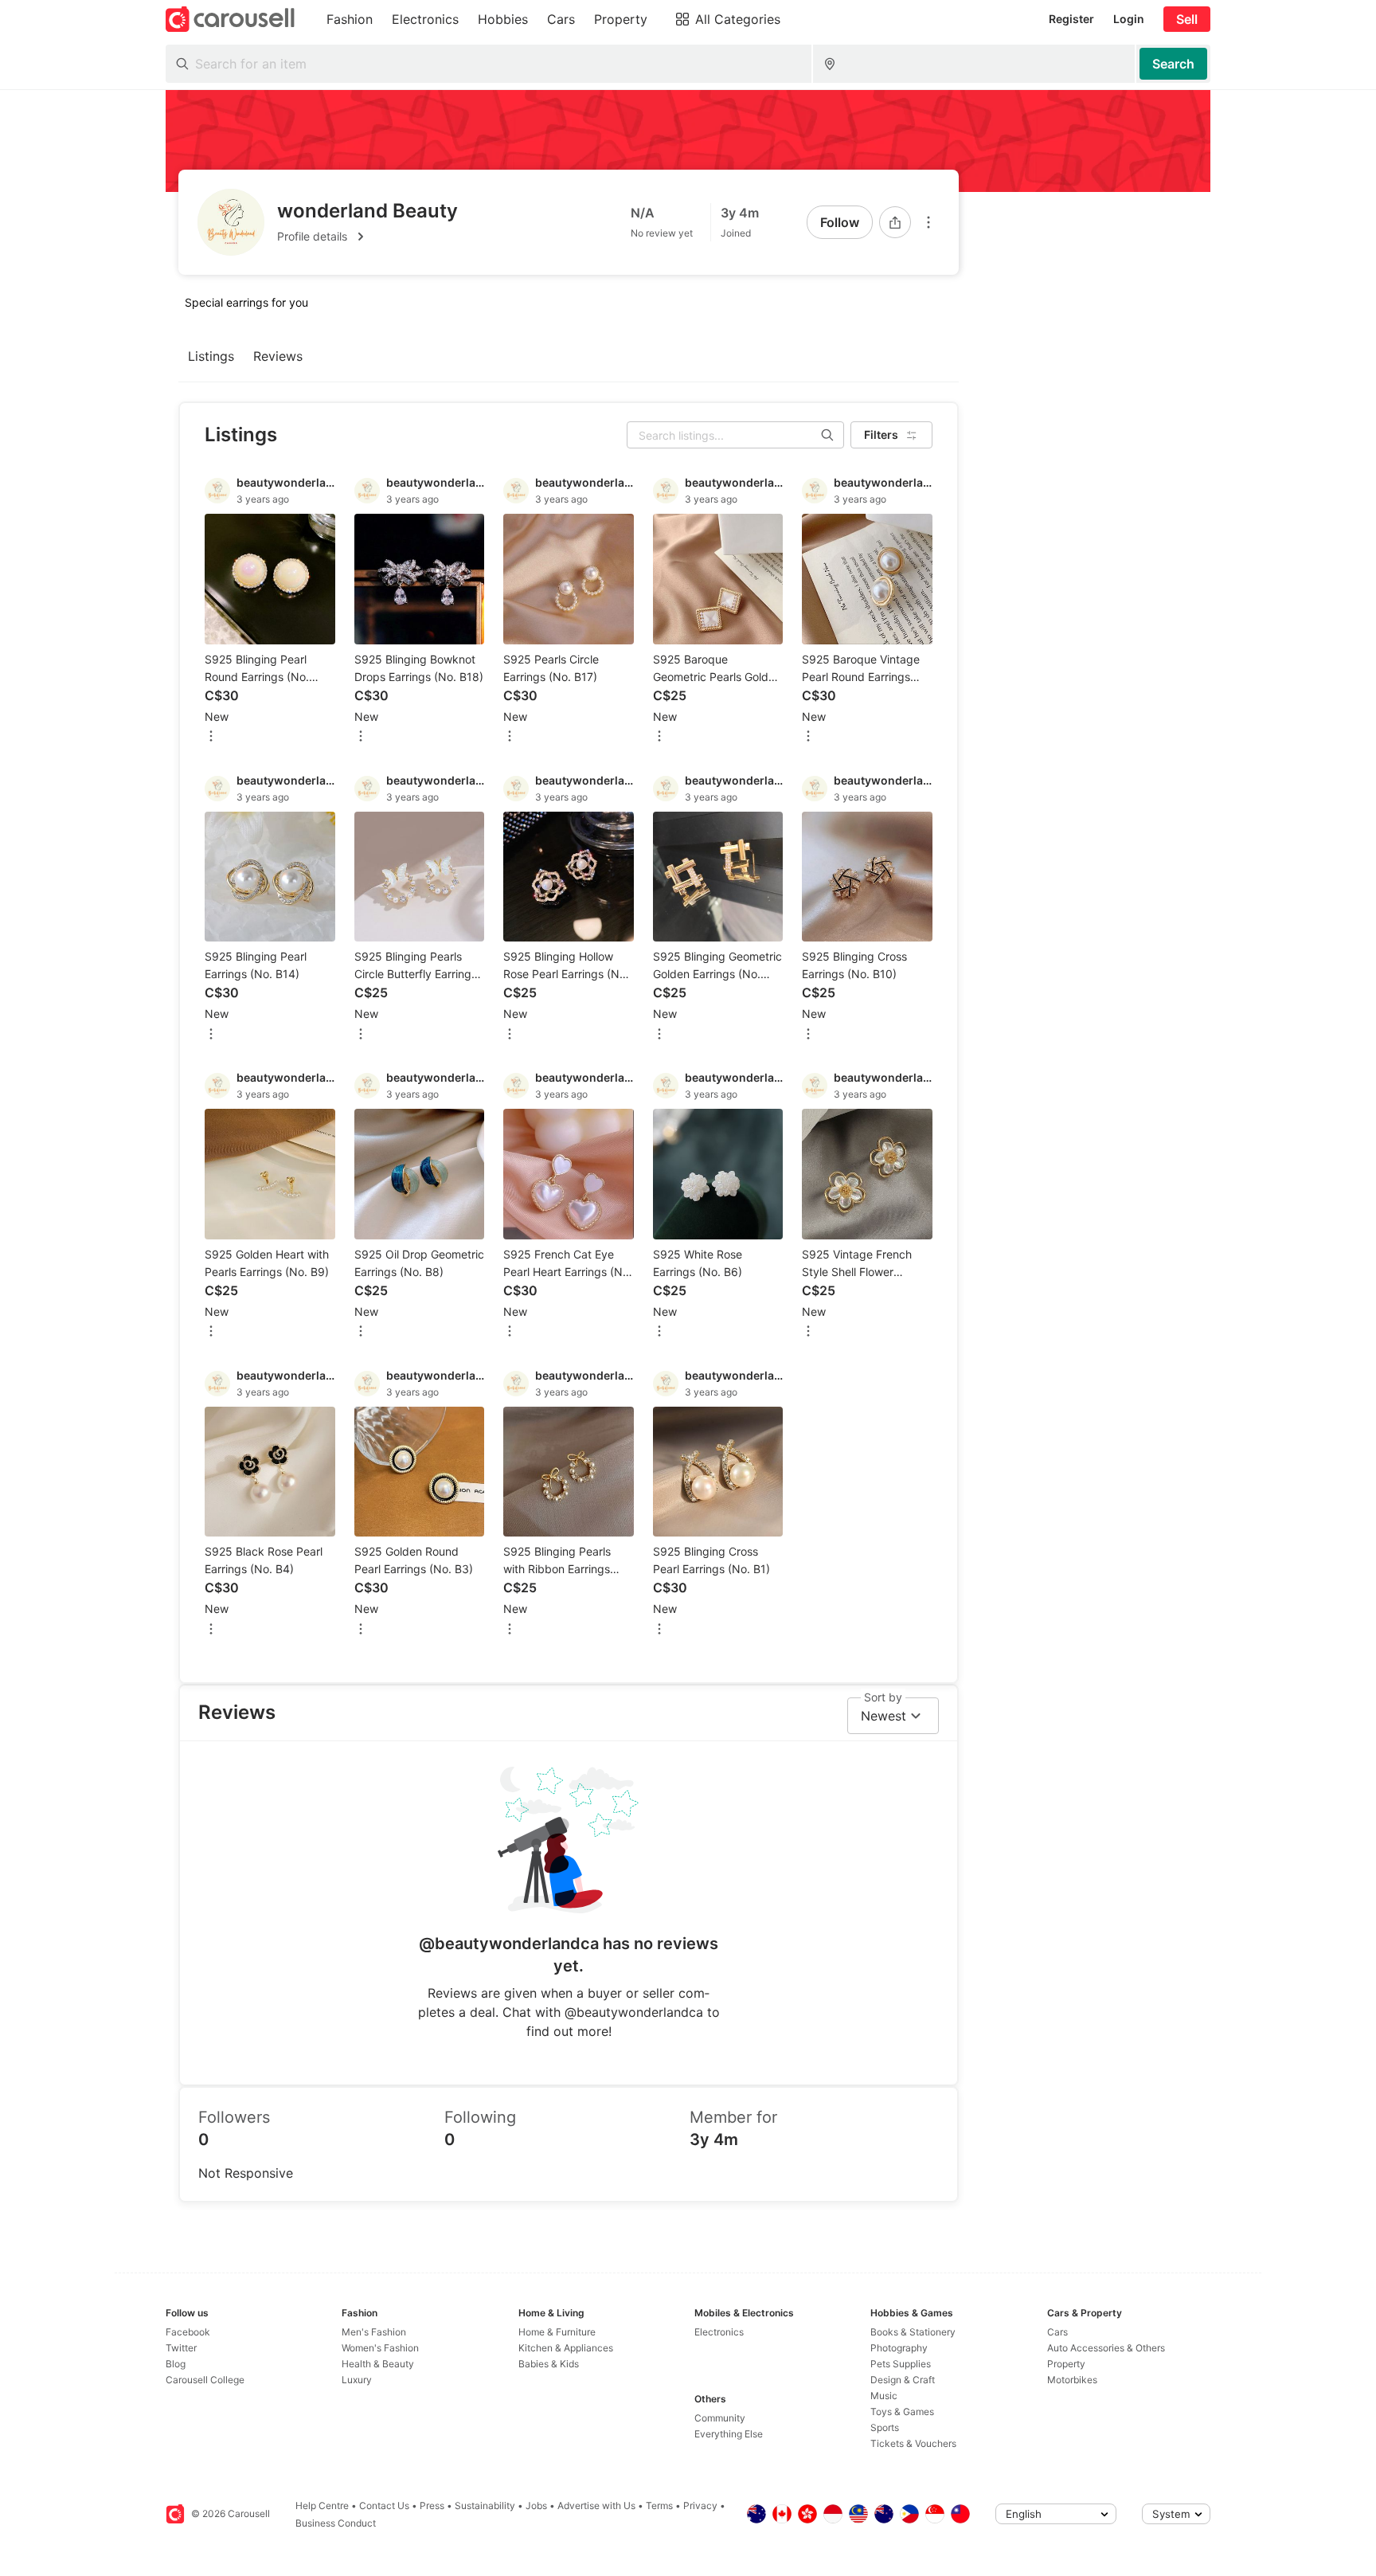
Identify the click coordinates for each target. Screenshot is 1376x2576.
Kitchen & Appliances (566, 2348)
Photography (899, 2348)
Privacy (700, 2506)
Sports (885, 2427)
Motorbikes (1072, 2380)
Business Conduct (336, 2523)
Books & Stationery (913, 2332)
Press (432, 2506)
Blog (176, 2364)
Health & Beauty (378, 2364)
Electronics (719, 2332)
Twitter (181, 2348)
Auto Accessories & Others (1106, 2348)
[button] (367, 237)
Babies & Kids (549, 2364)
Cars (1057, 2332)
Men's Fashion (374, 2332)
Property (1066, 2364)
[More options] (928, 222)
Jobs (536, 2506)
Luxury (357, 2380)
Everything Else (729, 2434)
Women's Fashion (380, 2348)
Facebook (188, 2332)
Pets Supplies (901, 2364)
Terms (659, 2506)
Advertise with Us (596, 2506)
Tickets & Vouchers (913, 2443)
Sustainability (485, 2506)
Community (720, 2418)
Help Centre (322, 2506)
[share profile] (895, 222)
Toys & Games (902, 2412)
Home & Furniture (557, 2332)
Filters (881, 435)
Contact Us (384, 2506)
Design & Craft (903, 2380)
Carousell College (205, 2380)
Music (884, 2396)
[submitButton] (1173, 64)
